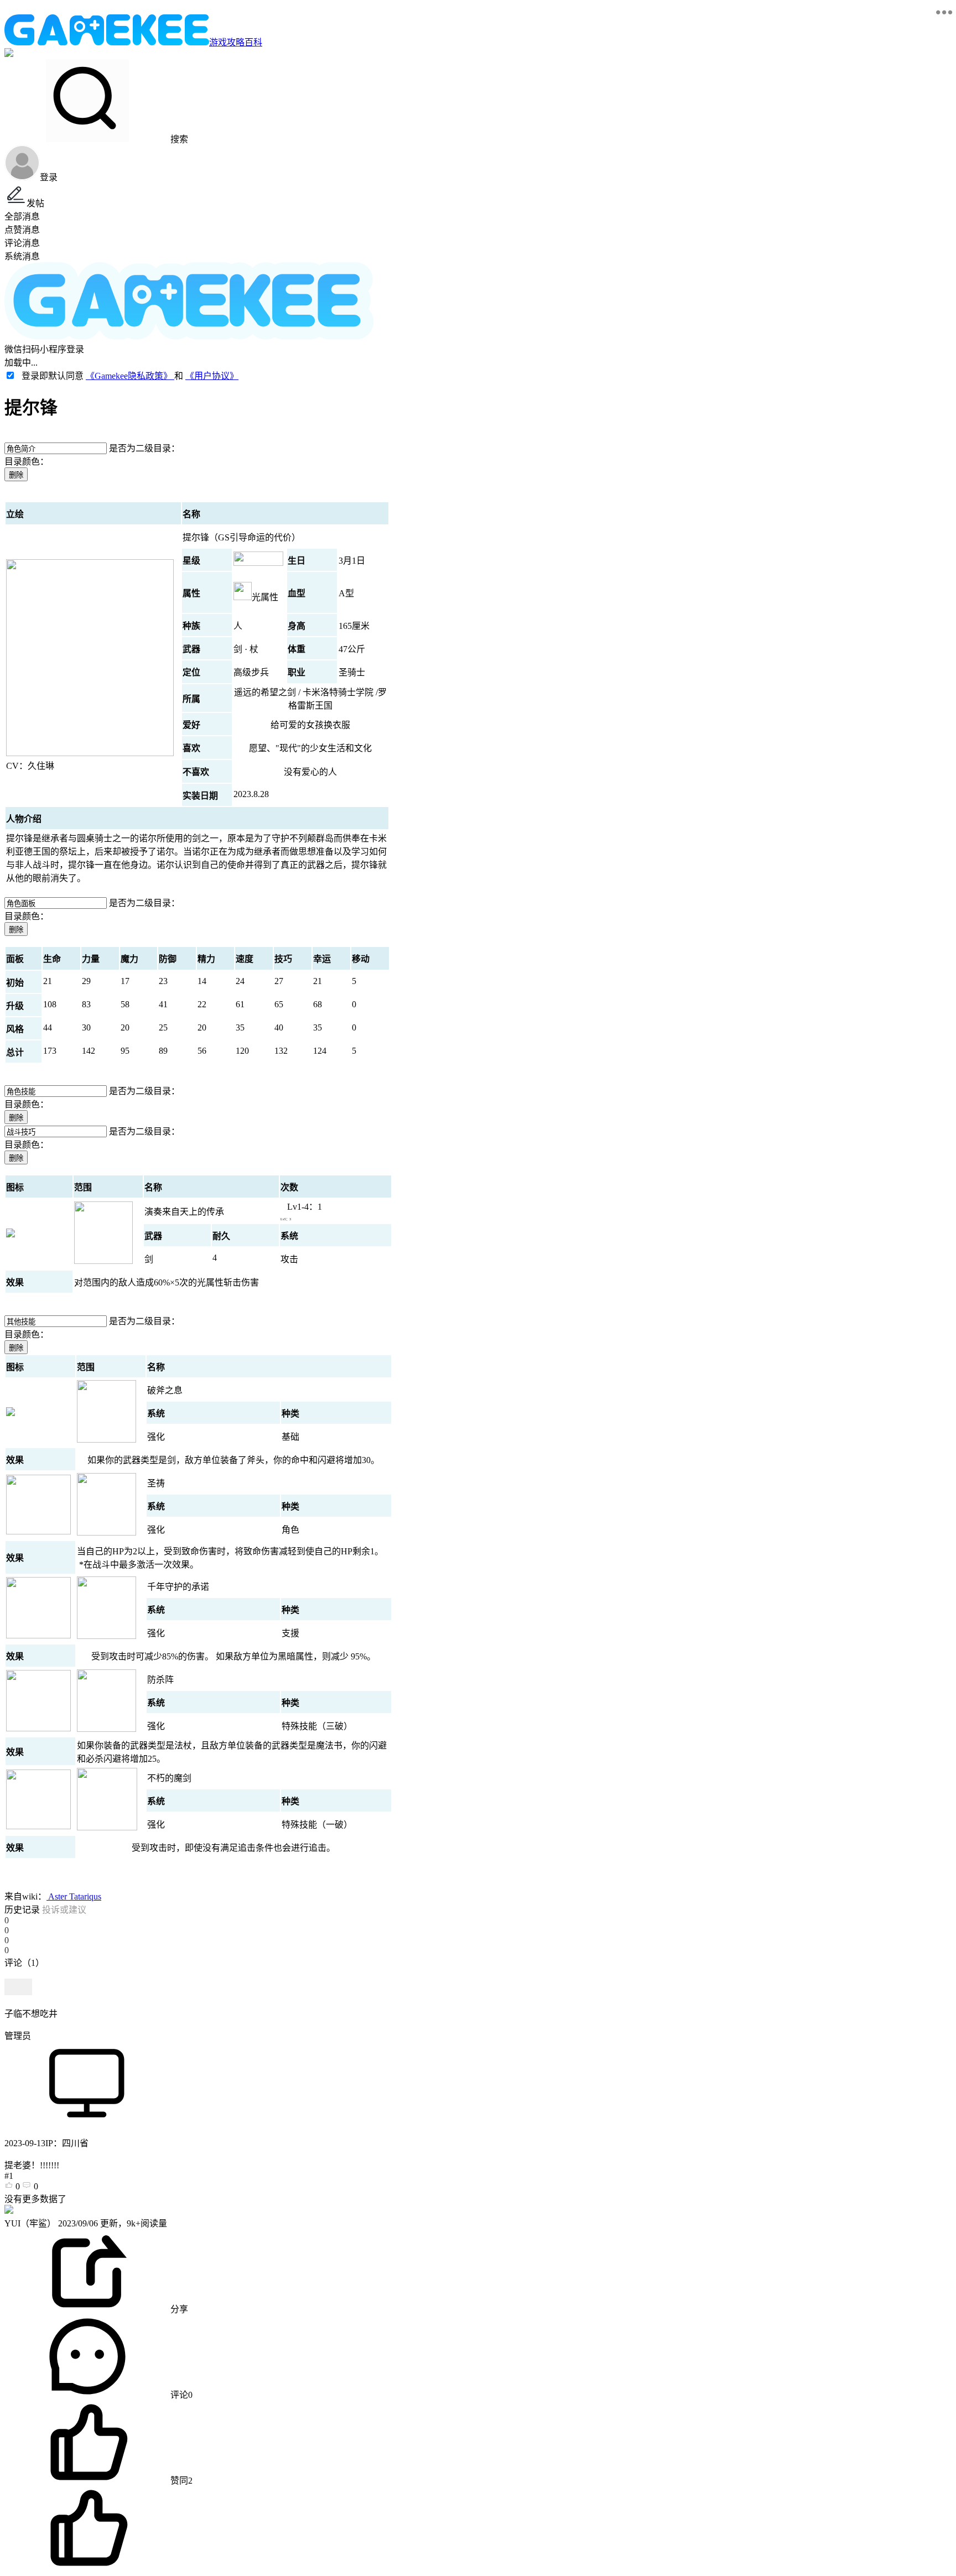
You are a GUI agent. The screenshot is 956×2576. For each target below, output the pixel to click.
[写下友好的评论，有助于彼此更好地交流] (256, 1974)
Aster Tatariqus (74, 1896)
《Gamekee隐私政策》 (130, 376)
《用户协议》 (212, 376)
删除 (16, 475)
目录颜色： (27, 462)
